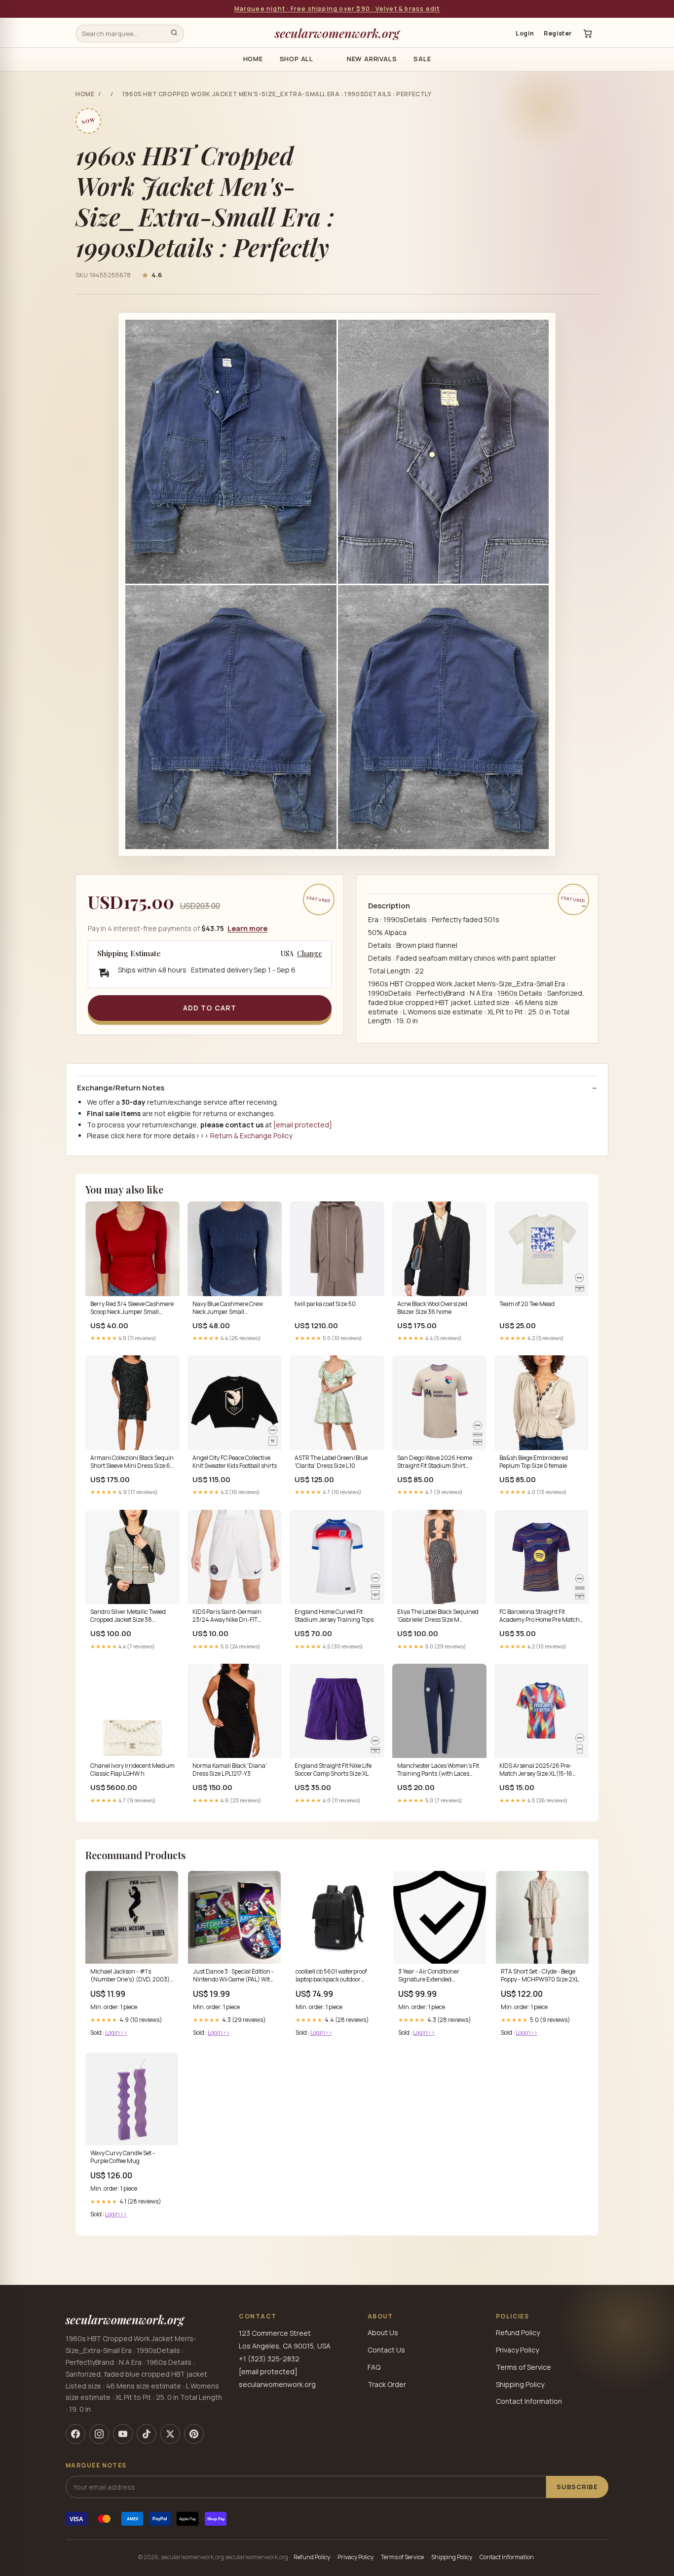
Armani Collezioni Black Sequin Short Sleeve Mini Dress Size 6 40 (132, 1462)
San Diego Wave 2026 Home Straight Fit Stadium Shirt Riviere (435, 1462)
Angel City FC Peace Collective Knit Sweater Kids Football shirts (235, 1462)
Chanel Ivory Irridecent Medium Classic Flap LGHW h (132, 1770)
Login (525, 33)
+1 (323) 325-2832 (269, 2359)
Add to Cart (210, 1008)
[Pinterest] (194, 2434)
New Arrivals (372, 59)
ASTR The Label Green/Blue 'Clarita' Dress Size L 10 (331, 1462)
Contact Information (529, 2401)
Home (253, 59)
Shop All (297, 59)
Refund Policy (518, 2333)
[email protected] (303, 1125)
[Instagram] (99, 2434)
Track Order (387, 2384)
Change (310, 954)
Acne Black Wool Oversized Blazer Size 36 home (432, 1308)
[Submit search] (174, 34)
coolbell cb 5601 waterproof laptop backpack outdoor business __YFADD (331, 1976)
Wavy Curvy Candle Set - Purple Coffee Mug (123, 2157)
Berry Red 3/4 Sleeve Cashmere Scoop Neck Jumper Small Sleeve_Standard (132, 1308)
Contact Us (386, 2350)
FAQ (374, 2367)
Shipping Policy (520, 2384)
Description (389, 906)
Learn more (247, 928)
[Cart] (588, 34)
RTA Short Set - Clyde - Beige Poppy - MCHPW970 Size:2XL (540, 1976)
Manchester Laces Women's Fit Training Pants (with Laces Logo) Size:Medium (438, 1770)
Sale (422, 59)
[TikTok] (147, 2434)
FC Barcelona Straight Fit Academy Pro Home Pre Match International (540, 1616)
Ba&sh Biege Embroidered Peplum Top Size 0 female (534, 1462)
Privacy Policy (517, 2350)
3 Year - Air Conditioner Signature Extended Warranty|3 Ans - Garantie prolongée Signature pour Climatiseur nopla (433, 1976)
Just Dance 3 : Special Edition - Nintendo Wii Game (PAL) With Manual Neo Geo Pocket (233, 1976)
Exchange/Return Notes (121, 1088)
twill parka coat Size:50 (325, 1304)
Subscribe (577, 2487)
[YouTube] (123, 2434)
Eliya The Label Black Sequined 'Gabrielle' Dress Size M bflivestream (438, 1616)
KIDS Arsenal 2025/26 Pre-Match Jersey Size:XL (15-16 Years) (536, 1770)
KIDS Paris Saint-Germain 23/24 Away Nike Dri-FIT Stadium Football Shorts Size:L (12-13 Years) (232, 1616)
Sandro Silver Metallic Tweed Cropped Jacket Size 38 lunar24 (128, 1616)
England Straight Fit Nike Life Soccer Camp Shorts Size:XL (333, 1770)
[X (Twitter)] (170, 2434)
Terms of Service (524, 2367)
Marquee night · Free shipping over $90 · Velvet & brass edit (337, 9)
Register (558, 33)
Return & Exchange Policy (251, 1136)
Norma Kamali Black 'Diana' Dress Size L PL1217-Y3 (230, 1770)
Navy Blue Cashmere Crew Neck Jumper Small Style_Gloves (228, 1308)
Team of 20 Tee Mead (527, 1304)
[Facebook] (75, 2434)
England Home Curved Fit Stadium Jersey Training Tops (334, 1616)
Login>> (116, 2033)
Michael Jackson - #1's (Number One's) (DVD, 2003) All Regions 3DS (130, 1976)
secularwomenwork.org (337, 33)
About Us (383, 2333)
